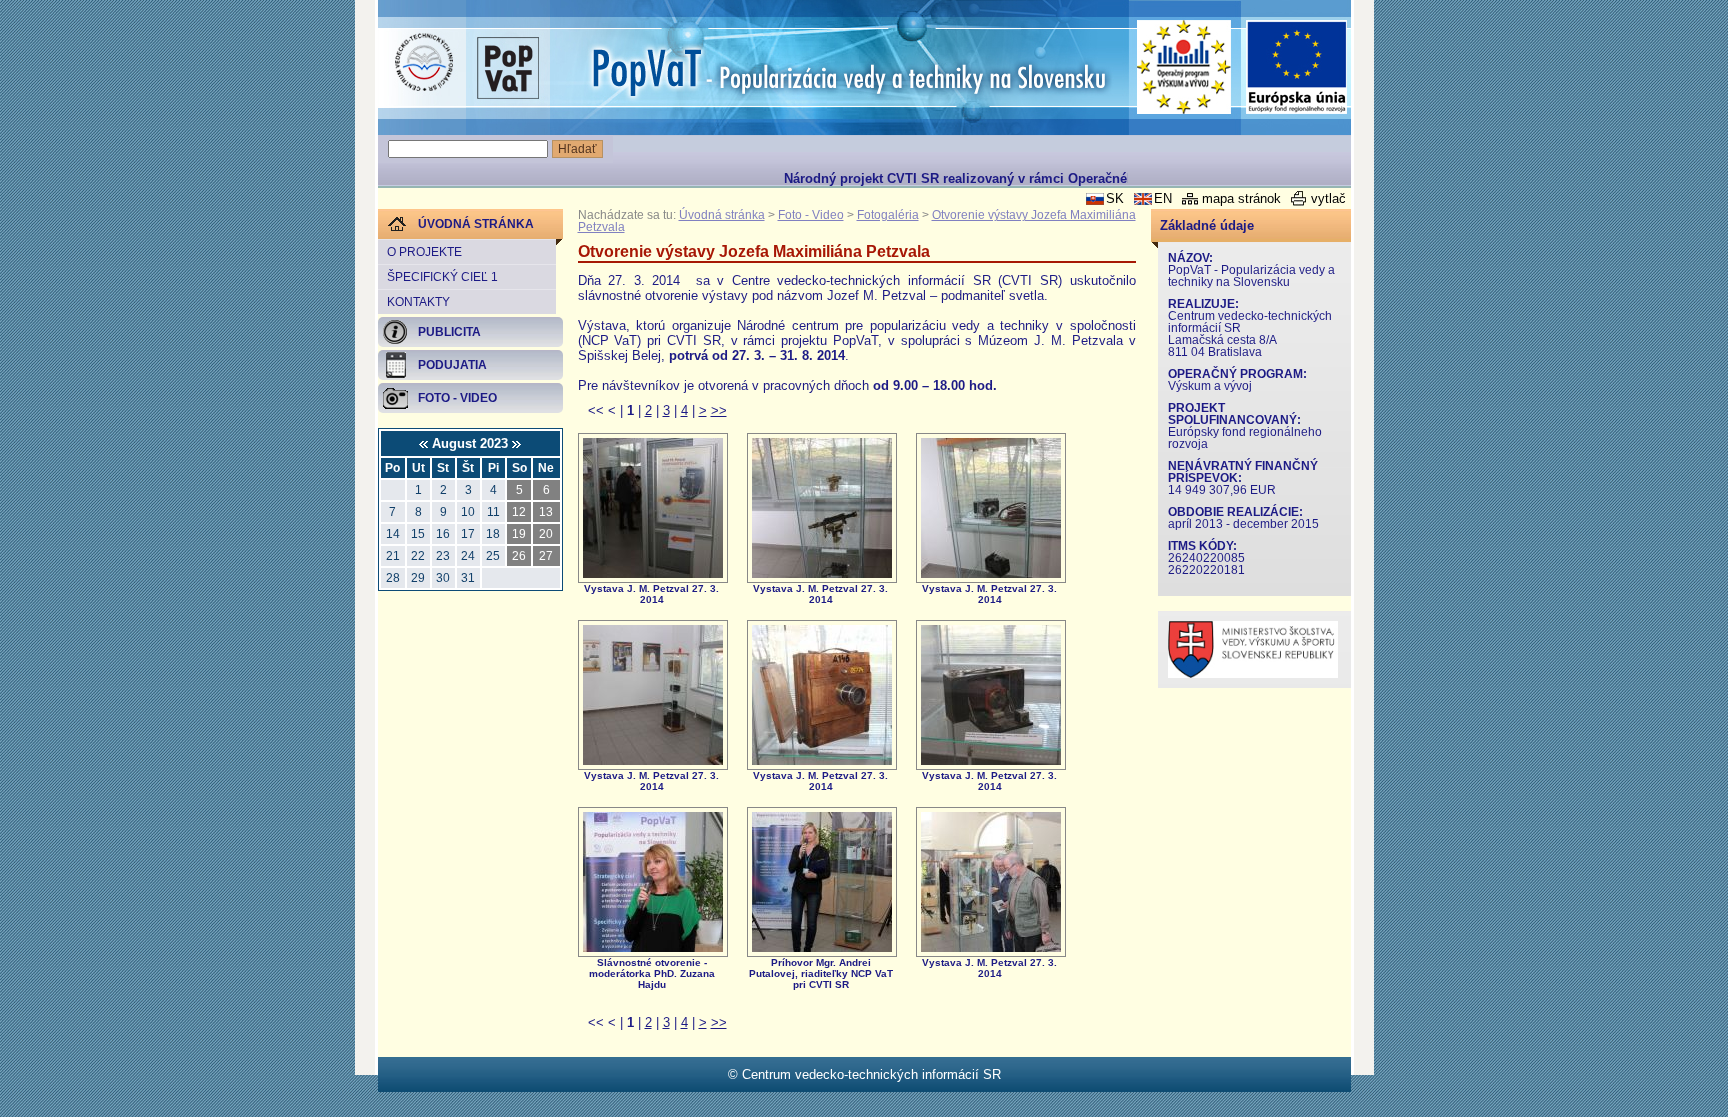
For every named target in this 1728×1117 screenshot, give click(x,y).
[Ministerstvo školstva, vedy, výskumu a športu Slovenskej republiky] (1253, 673)
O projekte (424, 252)
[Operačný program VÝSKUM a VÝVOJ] (1184, 67)
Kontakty (418, 302)
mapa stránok (1241, 198)
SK (1115, 198)
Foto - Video (811, 215)
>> (719, 410)
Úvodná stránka (722, 215)
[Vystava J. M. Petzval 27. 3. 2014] (653, 573)
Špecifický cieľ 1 (442, 277)
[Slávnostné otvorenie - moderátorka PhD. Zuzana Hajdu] (653, 947)
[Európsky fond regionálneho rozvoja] (1297, 67)
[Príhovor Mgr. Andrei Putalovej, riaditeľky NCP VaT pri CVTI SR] (822, 947)
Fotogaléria (888, 215)
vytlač (1328, 198)
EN (1163, 198)
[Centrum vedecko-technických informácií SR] (424, 63)
